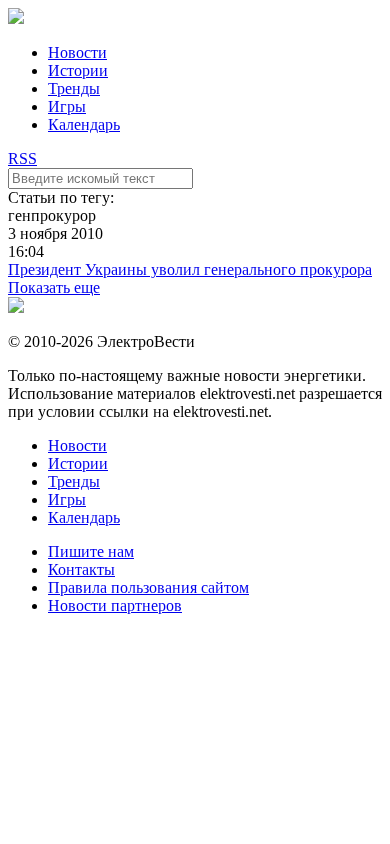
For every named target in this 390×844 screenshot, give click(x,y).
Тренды (74, 88)
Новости (77, 52)
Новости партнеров (115, 605)
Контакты (81, 569)
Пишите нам (91, 551)
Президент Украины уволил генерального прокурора (190, 269)
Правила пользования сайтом (148, 587)
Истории (78, 70)
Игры (67, 106)
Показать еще (54, 287)
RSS (22, 158)
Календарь (84, 124)
